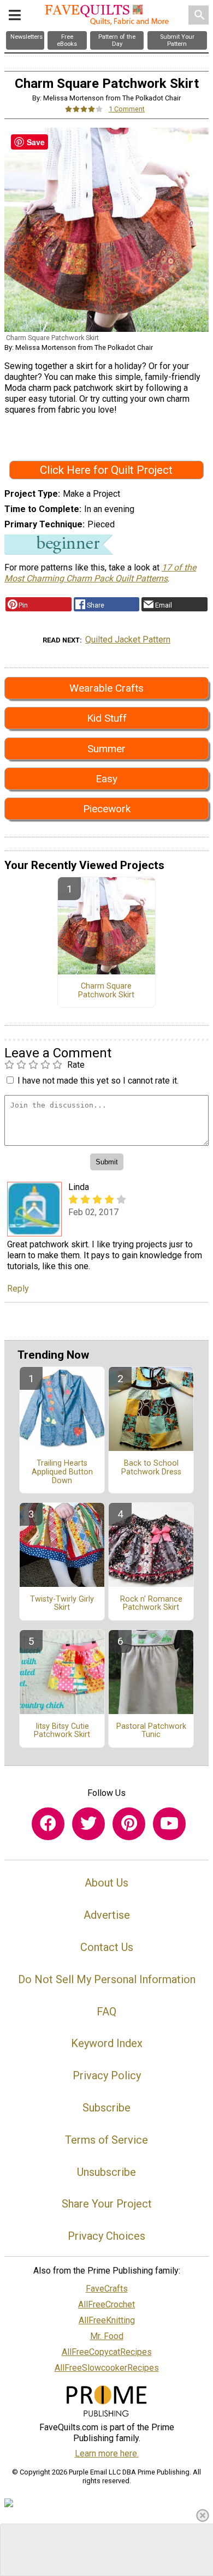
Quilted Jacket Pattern (128, 639)
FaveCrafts (107, 2289)
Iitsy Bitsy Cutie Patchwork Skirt (62, 1731)
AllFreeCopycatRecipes (107, 2352)
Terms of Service (106, 2140)
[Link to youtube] (169, 1824)
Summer (106, 749)
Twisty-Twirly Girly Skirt (62, 1604)
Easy (106, 779)
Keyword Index (107, 2043)
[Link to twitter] (88, 1824)
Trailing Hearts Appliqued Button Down (62, 1472)
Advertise (107, 1915)
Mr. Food (107, 2336)
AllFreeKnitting (107, 2320)
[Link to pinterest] (129, 1824)
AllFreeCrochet (106, 2304)
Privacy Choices (106, 2236)
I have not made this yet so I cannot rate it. (98, 1081)
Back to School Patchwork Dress (151, 1468)
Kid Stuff (107, 718)
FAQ (106, 2012)
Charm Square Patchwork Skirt (106, 991)
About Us (106, 1883)
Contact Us (107, 1947)
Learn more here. (107, 2453)
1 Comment (127, 109)
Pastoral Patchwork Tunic (151, 1731)
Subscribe (106, 2108)
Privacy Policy (107, 2075)
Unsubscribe (106, 2172)
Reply (18, 1289)
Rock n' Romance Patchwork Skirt (151, 1604)
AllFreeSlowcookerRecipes (107, 2368)
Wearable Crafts (106, 688)
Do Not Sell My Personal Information (107, 1979)
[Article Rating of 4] (84, 109)
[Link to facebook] (48, 1824)
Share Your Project (107, 2204)
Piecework (107, 809)
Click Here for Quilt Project (106, 470)
